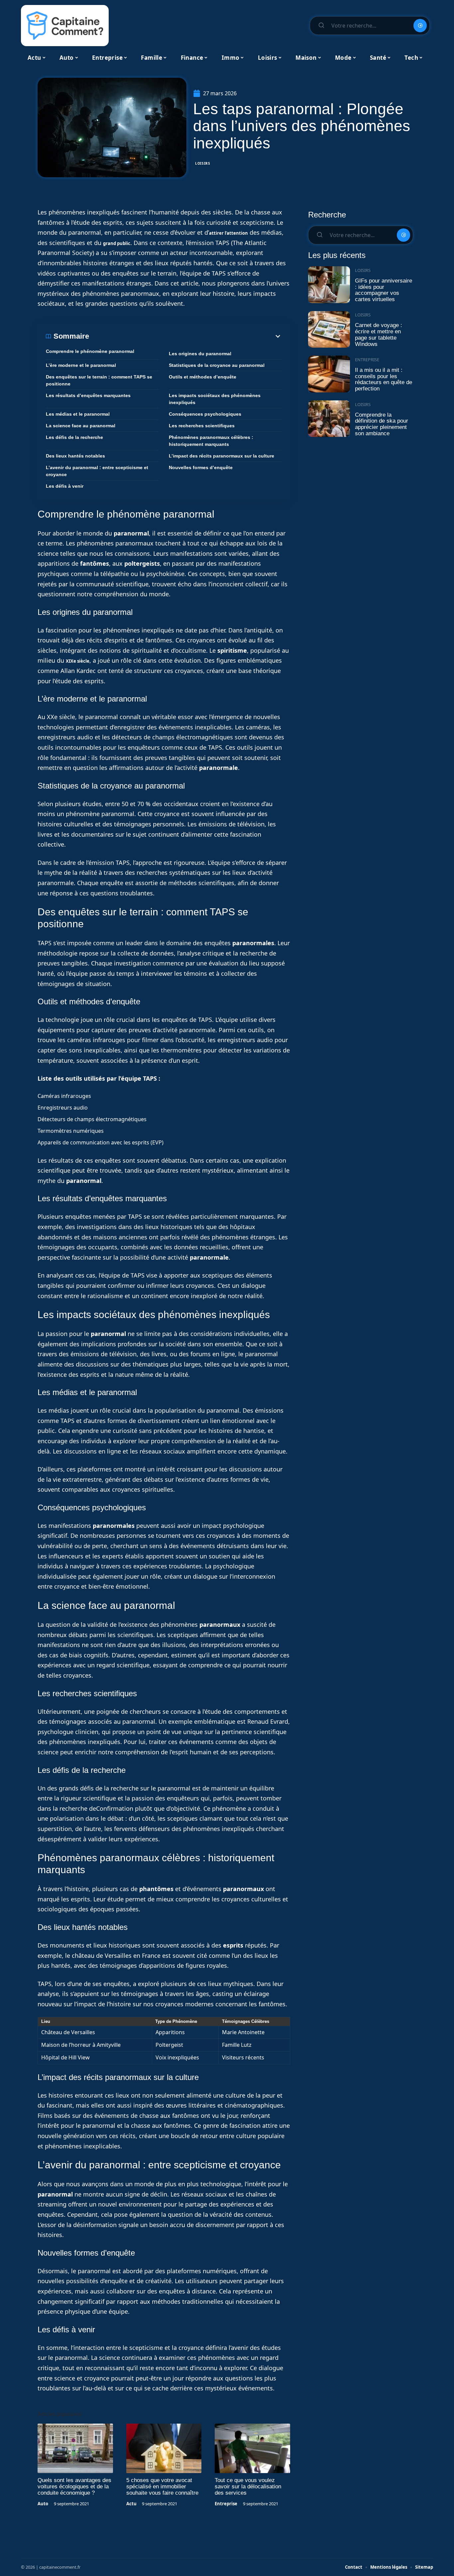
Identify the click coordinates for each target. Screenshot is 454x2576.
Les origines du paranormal (200, 354)
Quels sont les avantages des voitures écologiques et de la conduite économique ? (74, 2487)
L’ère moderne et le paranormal (81, 365)
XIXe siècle (78, 661)
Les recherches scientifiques (202, 426)
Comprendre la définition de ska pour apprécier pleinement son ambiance (382, 424)
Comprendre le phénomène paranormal (90, 351)
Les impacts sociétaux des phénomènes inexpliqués (215, 399)
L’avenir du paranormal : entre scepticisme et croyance (97, 471)
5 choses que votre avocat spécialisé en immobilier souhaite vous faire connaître (162, 2487)
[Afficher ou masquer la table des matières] (185, 336)
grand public (117, 243)
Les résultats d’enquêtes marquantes (88, 395)
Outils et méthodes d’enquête (203, 377)
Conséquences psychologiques (205, 414)
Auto (43, 2504)
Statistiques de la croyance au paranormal (217, 365)
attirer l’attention (228, 233)
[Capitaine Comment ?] (65, 26)
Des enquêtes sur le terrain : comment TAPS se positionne (99, 380)
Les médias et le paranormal (78, 414)
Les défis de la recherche (74, 437)
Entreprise (226, 2504)
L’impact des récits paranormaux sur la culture (222, 456)
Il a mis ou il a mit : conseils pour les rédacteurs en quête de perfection (384, 379)
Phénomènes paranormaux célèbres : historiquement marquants (211, 441)
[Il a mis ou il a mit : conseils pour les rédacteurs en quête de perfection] (329, 374)
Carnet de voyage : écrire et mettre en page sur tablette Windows (379, 334)
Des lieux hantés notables (75, 456)
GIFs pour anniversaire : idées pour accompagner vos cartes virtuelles (384, 290)
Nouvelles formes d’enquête (201, 467)
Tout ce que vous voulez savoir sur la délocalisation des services (248, 2487)
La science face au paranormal (81, 426)
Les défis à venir (65, 486)
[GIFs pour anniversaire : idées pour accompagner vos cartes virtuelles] (329, 285)
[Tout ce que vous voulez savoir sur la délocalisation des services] (252, 2449)
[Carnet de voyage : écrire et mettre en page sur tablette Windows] (329, 330)
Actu (131, 2504)
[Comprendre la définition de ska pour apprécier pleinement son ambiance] (329, 419)
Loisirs (203, 163)
